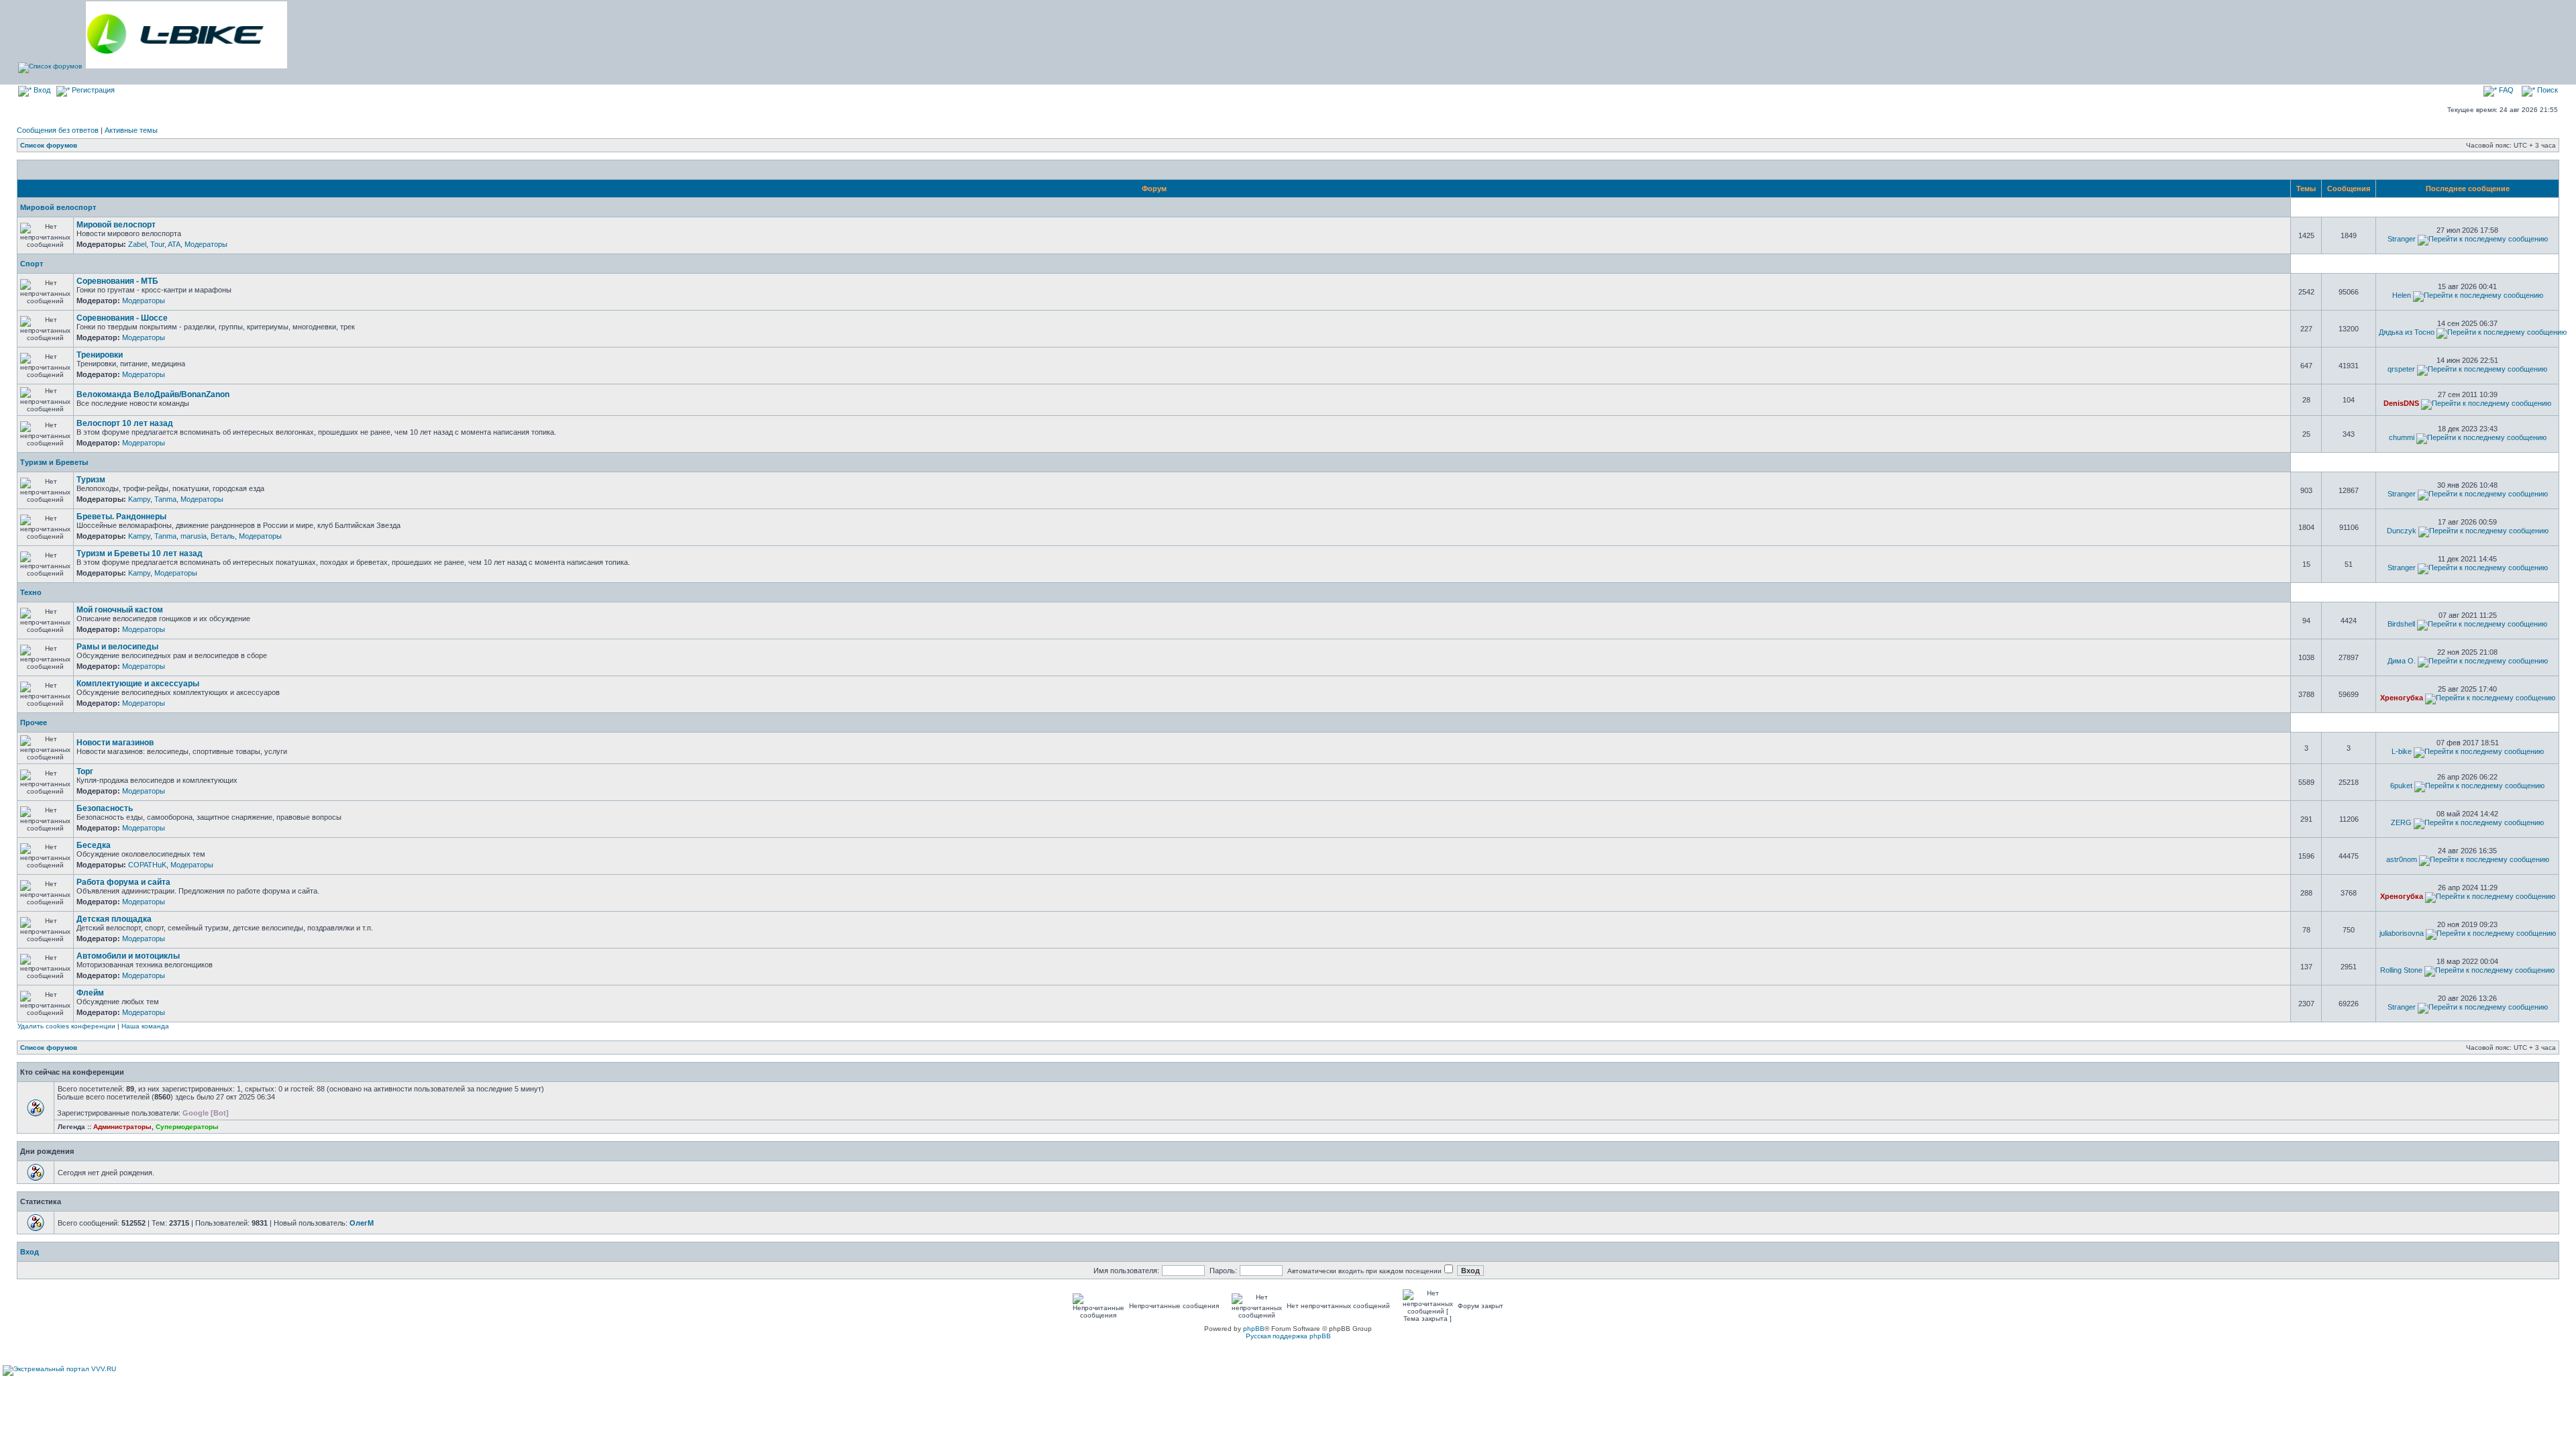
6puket (2401, 786)
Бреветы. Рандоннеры (121, 517)
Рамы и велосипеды (117, 647)
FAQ (2505, 90)
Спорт (32, 264)
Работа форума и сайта (123, 882)
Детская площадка (114, 919)
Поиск (2546, 90)
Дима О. (2402, 661)
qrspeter (2401, 369)
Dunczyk (2402, 531)
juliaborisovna (2402, 933)
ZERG (2401, 822)
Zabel (137, 244)
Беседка (94, 845)
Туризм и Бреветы (54, 462)
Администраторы (122, 1127)
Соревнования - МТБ (117, 281)
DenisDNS (2401, 403)
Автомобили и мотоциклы (128, 956)
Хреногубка (2402, 698)
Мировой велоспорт (58, 207)
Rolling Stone (2401, 970)
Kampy (139, 499)
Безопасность (105, 808)
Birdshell (2401, 624)
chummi (2402, 437)
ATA (174, 244)
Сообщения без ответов (58, 130)
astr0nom (2402, 859)
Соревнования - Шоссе (122, 318)
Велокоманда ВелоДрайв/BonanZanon (153, 394)
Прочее (34, 722)
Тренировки (100, 355)
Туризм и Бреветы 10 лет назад (140, 553)
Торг (85, 771)
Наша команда (145, 1026)
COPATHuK (147, 865)
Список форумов (49, 145)
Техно (31, 592)
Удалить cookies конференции (66, 1026)
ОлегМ (362, 1223)
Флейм (90, 993)
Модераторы (206, 244)
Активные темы (131, 130)
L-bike (2402, 751)
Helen (2402, 295)
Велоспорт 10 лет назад (125, 423)
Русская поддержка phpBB (1288, 1336)
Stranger (2402, 239)
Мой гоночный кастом (120, 610)
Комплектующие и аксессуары (138, 684)
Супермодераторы (187, 1127)
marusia (194, 536)
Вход (41, 90)
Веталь (223, 536)
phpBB (1254, 1329)
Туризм (91, 480)
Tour (157, 244)
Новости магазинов (115, 743)
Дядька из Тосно (2407, 332)
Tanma (165, 499)
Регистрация (92, 90)
